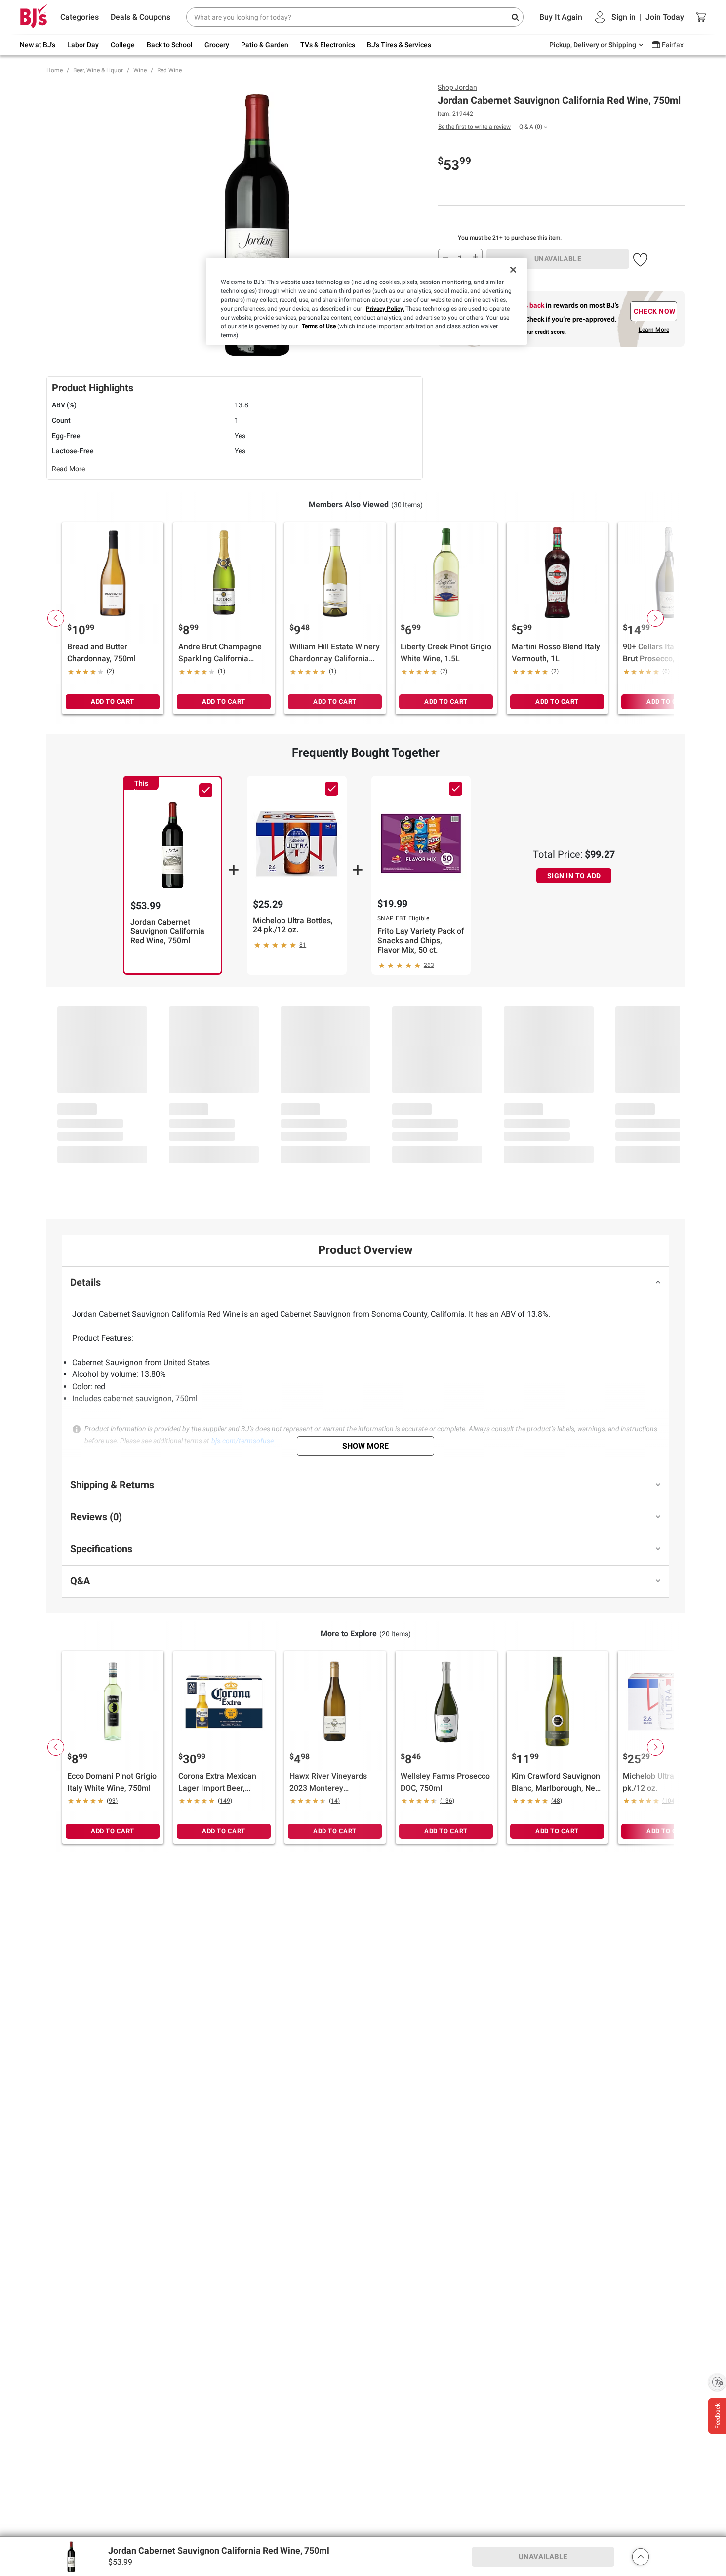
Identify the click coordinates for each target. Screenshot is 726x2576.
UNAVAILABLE (558, 259)
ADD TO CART (113, 702)
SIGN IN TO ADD (574, 876)
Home (55, 70)
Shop (457, 87)
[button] (640, 258)
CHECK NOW (655, 311)
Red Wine (169, 70)
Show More (365, 1446)
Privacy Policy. (385, 309)
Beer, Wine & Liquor (98, 70)
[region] (366, 301)
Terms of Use (319, 326)
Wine (140, 70)
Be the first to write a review (474, 127)
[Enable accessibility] (717, 2382)
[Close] (513, 270)
